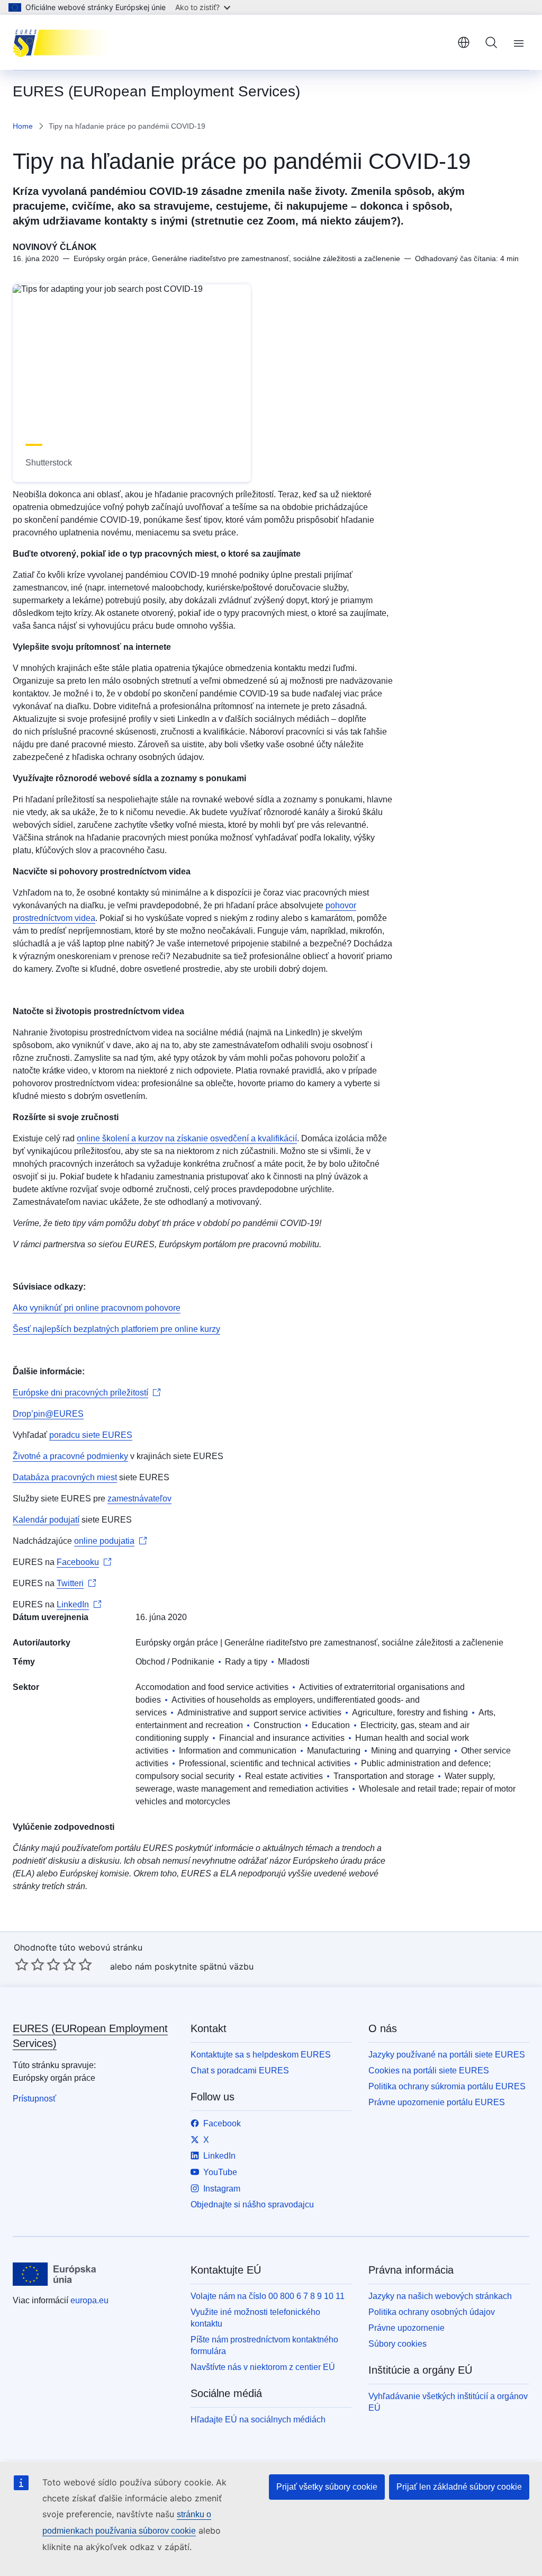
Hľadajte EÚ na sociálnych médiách (258, 2420)
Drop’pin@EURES (48, 1414)
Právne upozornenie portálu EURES (437, 2102)
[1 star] (22, 1964)
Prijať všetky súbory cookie (327, 2487)
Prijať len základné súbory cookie (459, 2487)
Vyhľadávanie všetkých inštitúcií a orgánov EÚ (448, 2402)
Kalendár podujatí (46, 1520)
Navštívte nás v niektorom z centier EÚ (263, 2367)
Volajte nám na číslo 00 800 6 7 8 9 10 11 (268, 2296)
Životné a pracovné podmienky (70, 1456)
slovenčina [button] (464, 42)
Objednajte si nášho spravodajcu (252, 2204)
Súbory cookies (398, 2344)
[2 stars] (30, 1964)
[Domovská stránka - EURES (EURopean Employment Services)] (66, 42)
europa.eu (89, 2300)
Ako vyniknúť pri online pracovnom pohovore (97, 1308)
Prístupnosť (34, 2099)
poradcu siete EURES (91, 1435)
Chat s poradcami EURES (240, 2070)
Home (23, 126)
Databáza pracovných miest (65, 1477)
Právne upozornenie (406, 2328)
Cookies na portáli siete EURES (429, 2070)
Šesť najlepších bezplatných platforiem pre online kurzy (116, 1329)
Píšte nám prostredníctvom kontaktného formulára (264, 2345)
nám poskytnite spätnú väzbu (194, 1966)
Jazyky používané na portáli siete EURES (447, 2055)
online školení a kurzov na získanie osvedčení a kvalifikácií (187, 1138)
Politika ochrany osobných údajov (432, 2312)
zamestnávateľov (139, 1499)
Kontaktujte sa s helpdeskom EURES (261, 2055)
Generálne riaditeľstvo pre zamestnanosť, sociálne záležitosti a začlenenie (364, 1643)
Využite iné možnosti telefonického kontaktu (255, 2318)
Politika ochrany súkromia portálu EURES (447, 2086)
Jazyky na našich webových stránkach (440, 2296)
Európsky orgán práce (177, 1643)
